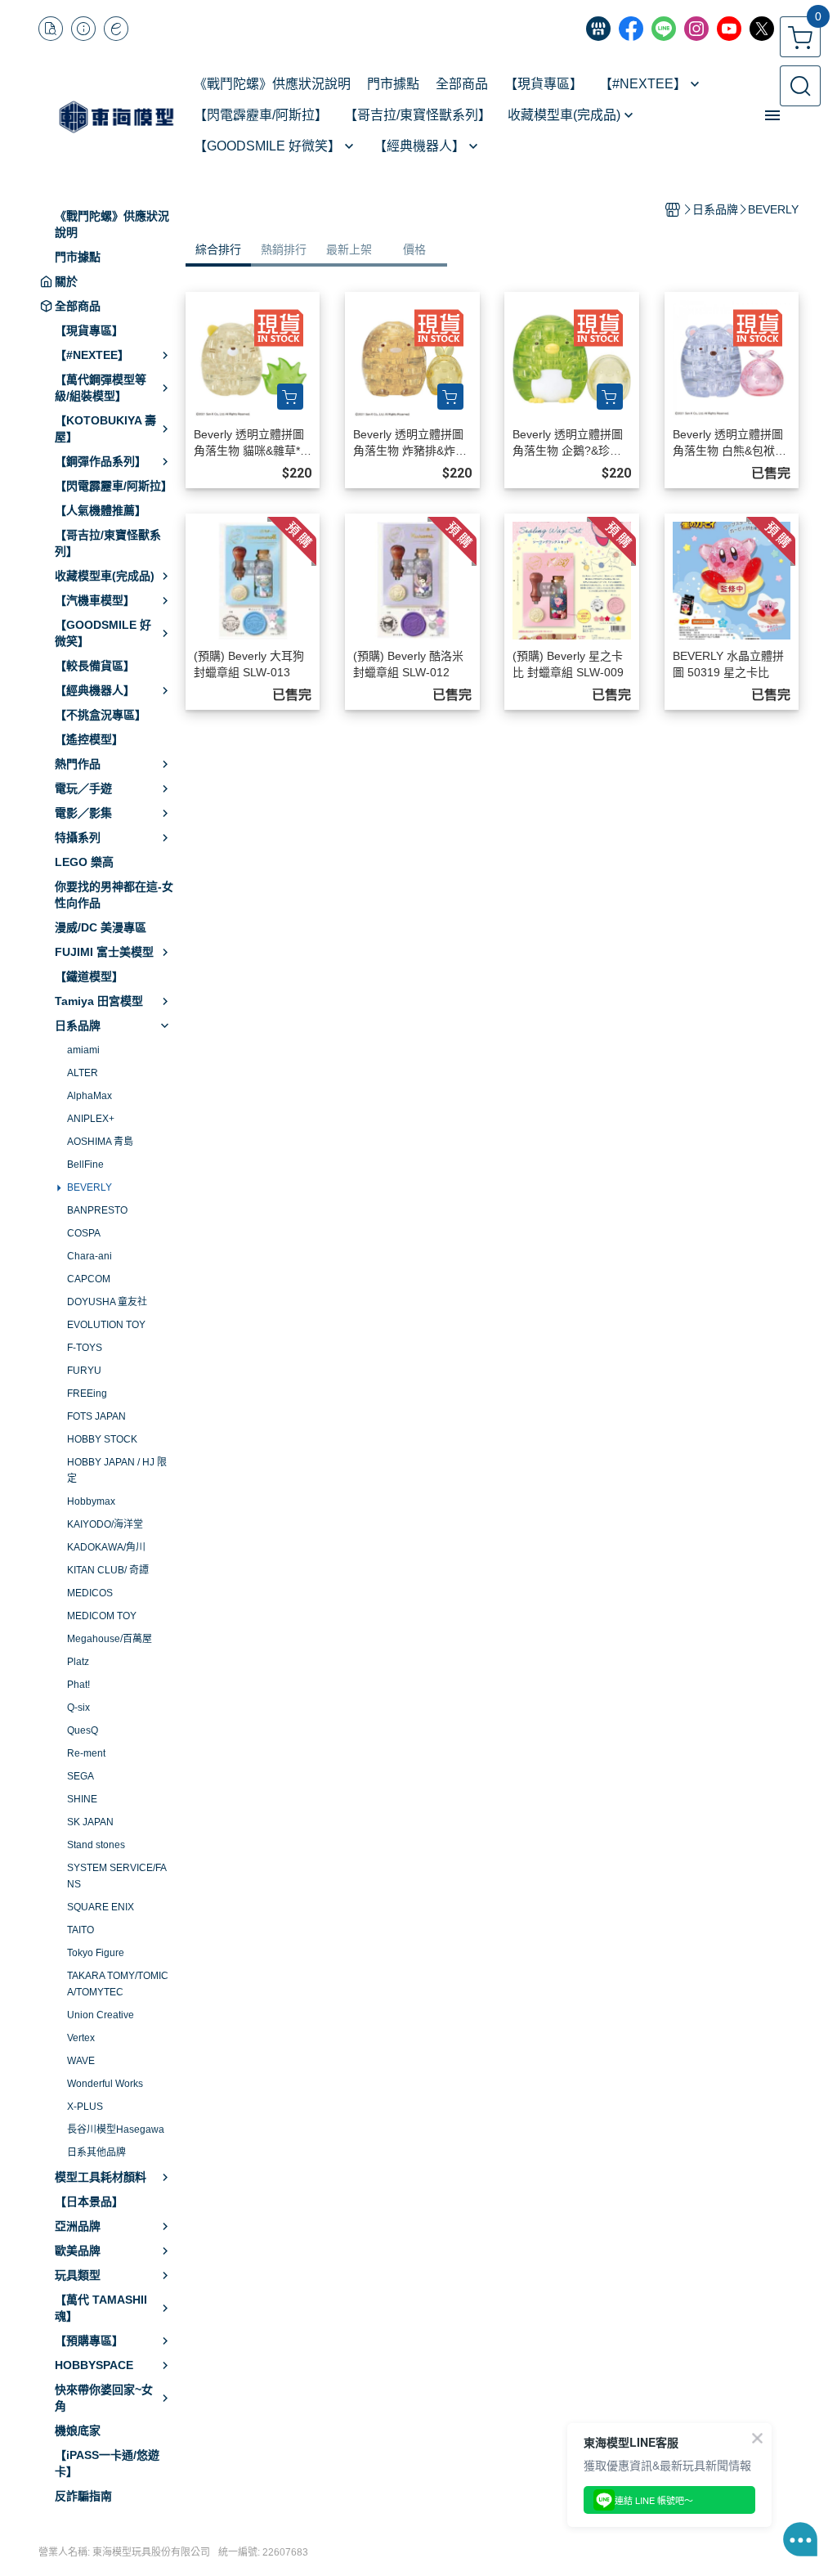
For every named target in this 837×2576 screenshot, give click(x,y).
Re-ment (86, 1753)
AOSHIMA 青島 (100, 1142)
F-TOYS (85, 1348)
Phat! (78, 1685)
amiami (83, 1050)
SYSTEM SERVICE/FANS (117, 1876)
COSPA (84, 1233)
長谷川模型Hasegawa (116, 2129)
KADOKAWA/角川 (106, 1547)
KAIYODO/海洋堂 (105, 1524)
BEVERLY (90, 1187)
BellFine (85, 1165)
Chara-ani (90, 1256)
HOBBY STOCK (102, 1439)
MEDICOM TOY (102, 1616)
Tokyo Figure (96, 1953)
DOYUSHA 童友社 (107, 1302)
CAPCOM (89, 1279)
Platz (78, 1662)
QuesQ (83, 1730)
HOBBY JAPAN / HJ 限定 (117, 1470)
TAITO (81, 1930)
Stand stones (96, 1845)
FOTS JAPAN (96, 1416)
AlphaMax (90, 1096)
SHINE (82, 1799)
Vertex (81, 2038)
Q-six (78, 1708)
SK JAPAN (90, 1822)
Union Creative (101, 2015)
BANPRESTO (97, 1210)
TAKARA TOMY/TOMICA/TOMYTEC (118, 1984)
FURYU (84, 1371)
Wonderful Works (105, 2084)
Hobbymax (91, 1501)
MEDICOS (90, 1593)
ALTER (83, 1073)
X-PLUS (85, 2107)
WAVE (81, 2061)
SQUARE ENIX (101, 1907)
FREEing (87, 1393)
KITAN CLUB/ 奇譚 (108, 1570)
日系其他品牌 (96, 2152)
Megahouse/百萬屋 (110, 1639)
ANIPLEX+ (91, 1119)
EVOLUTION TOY (106, 1325)
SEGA (81, 1776)
